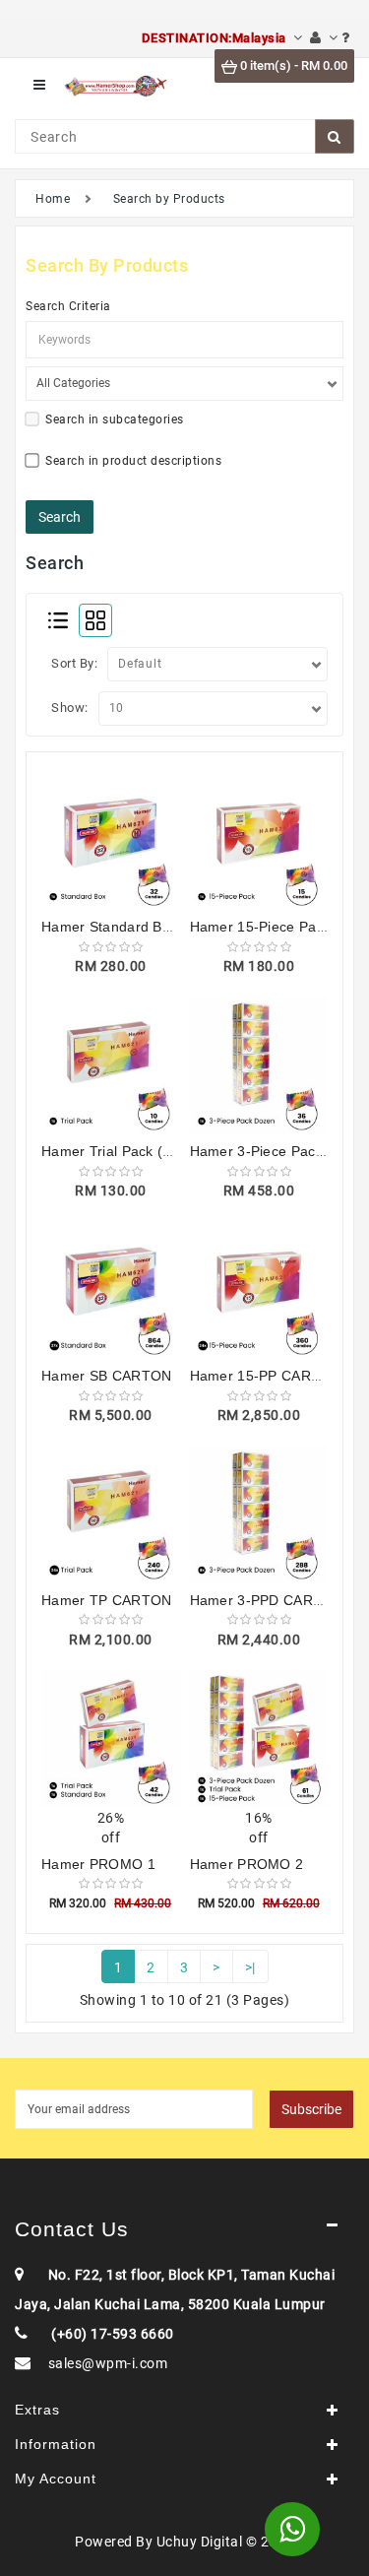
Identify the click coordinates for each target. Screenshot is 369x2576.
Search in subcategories (115, 419)
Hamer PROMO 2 (247, 1864)
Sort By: (74, 663)
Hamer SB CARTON (107, 1376)
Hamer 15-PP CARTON (266, 1376)
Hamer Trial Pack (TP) (114, 1151)
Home (53, 199)
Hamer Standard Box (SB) (126, 927)
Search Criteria (68, 306)
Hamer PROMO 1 (98, 1864)
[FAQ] (346, 38)
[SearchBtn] (335, 136)
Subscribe (311, 2109)
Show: (70, 708)
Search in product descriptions (133, 461)
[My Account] (324, 38)
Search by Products (169, 199)
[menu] (39, 85)
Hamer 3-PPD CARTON (267, 1600)
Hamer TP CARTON (107, 1600)
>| (250, 1967)
